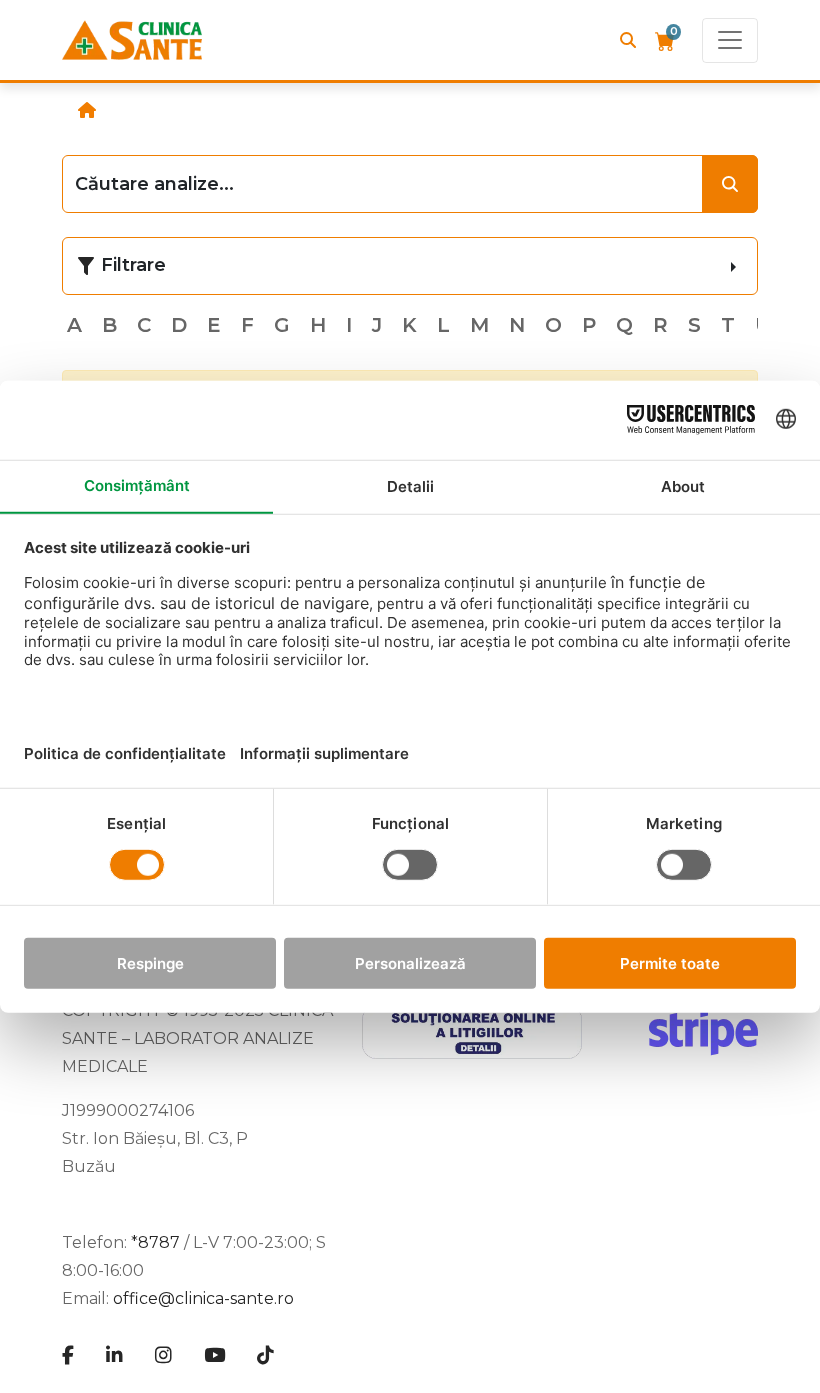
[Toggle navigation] (730, 40)
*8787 (155, 1242)
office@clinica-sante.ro (203, 1298)
